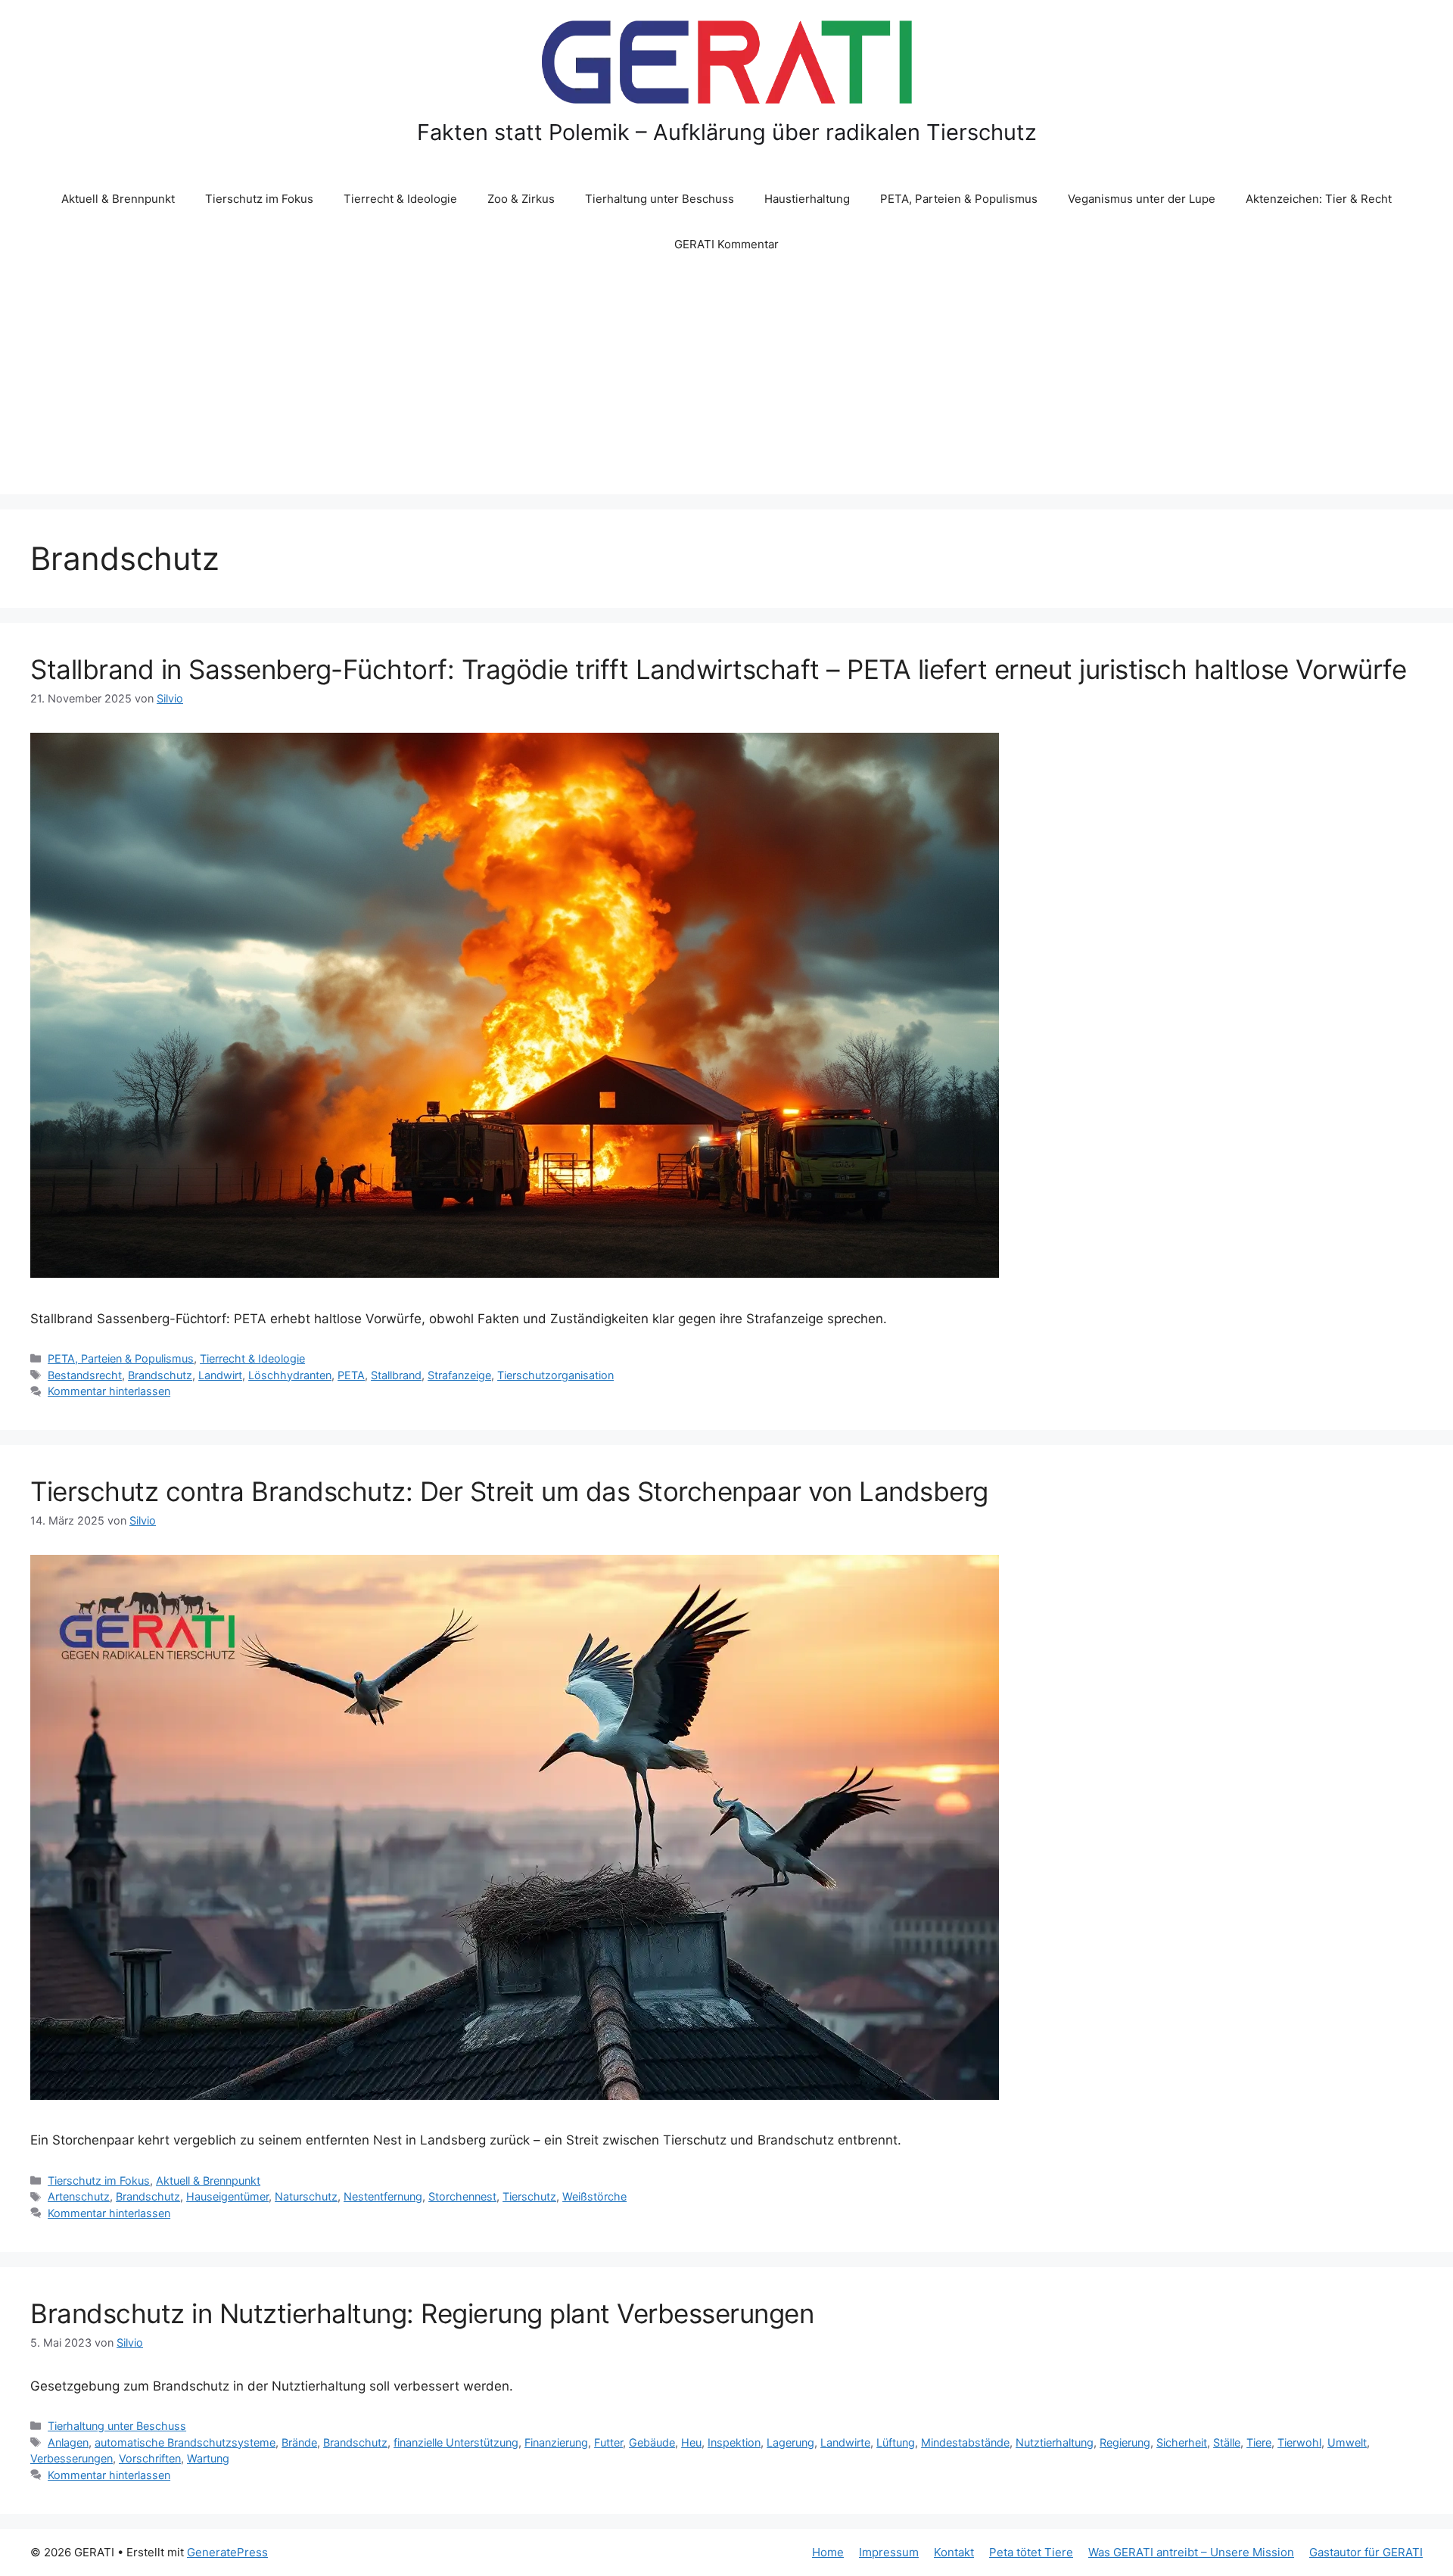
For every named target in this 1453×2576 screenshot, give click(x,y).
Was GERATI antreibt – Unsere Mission (1191, 2552)
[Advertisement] (726, 381)
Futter (608, 2442)
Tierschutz (529, 2196)
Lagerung (790, 2442)
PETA (351, 1375)
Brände (299, 2442)
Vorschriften (150, 2458)
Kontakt (954, 2552)
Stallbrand (396, 1375)
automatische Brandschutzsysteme (185, 2442)
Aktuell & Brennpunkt (118, 199)
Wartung (208, 2458)
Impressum (889, 2552)
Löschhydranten (290, 1375)
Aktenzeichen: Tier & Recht (1319, 199)
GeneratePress (227, 2552)
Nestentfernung (383, 2196)
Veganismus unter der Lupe (1142, 199)
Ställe (1227, 2442)
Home (828, 2552)
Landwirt (220, 1375)
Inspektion (734, 2442)
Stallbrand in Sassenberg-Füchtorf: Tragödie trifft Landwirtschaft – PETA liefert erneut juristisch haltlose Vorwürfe (718, 669)
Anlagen (68, 2442)
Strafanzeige (459, 1375)
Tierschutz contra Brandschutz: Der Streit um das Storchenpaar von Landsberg (509, 1491)
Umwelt (1347, 2442)
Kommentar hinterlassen (109, 1391)
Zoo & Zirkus (521, 199)
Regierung (1125, 2442)
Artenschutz (79, 2196)
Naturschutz (306, 2196)
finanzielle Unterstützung (456, 2442)
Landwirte (845, 2442)
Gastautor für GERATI (1366, 2552)
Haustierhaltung (807, 199)
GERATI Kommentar (726, 244)
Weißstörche (594, 2196)
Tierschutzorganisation (555, 1375)
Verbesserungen (72, 2458)
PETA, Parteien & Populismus (959, 199)
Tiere (1259, 2442)
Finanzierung (556, 2442)
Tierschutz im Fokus (259, 199)
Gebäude (652, 2442)
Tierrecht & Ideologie (400, 199)
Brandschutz (160, 1375)
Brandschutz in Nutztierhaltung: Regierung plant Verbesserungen (422, 2313)
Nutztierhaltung (1055, 2442)
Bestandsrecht (85, 1375)
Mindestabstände (965, 2442)
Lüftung (896, 2442)
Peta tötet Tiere (1031, 2552)
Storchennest (462, 2196)
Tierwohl (1299, 2442)
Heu (691, 2442)
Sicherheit (1182, 2442)
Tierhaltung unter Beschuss (660, 199)
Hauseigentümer (227, 2196)
